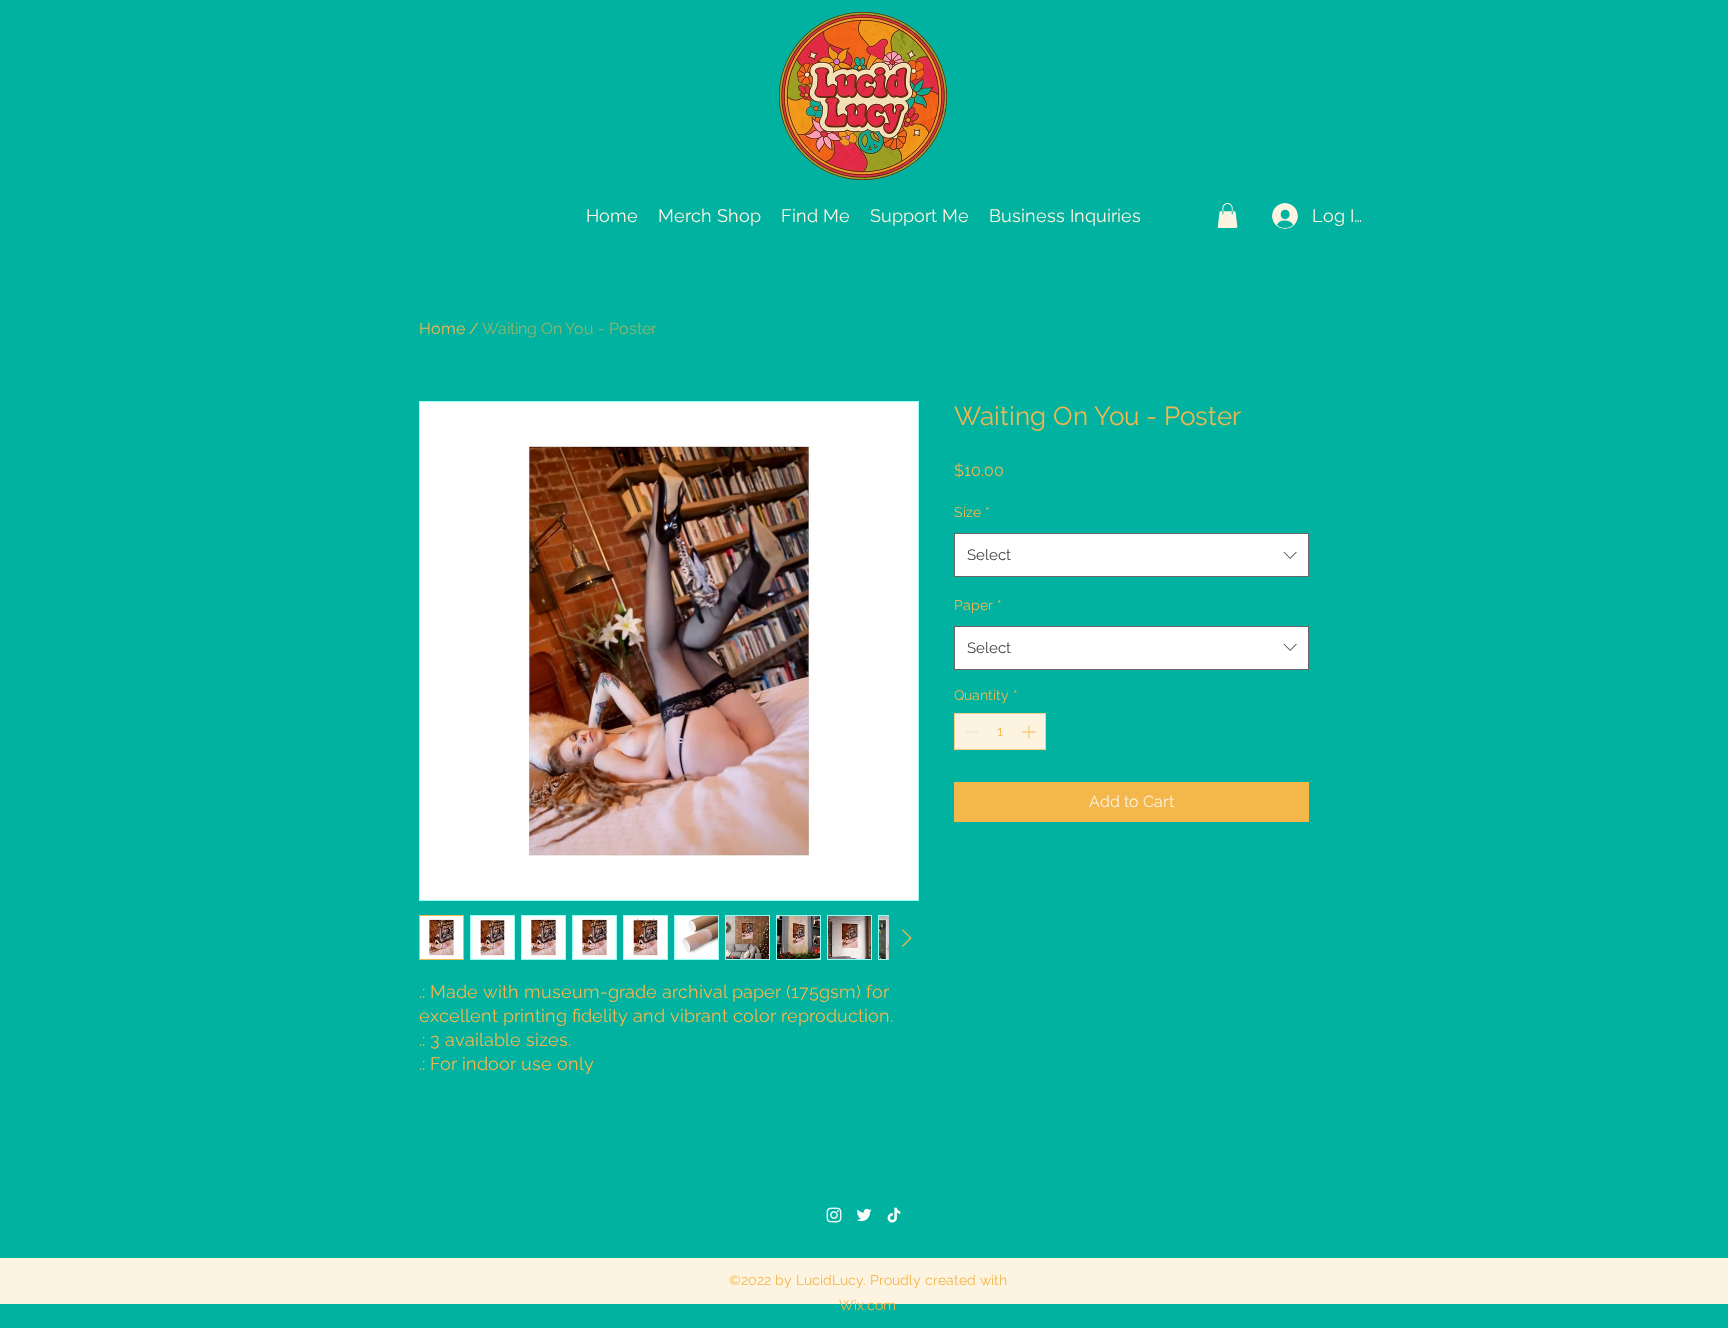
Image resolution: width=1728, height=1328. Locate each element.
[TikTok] (894, 1215)
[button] (1227, 215)
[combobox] (1131, 555)
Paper (978, 605)
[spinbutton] (1000, 731)
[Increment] (1030, 731)
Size (972, 512)
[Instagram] (834, 1215)
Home (442, 328)
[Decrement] (969, 731)
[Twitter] (864, 1215)
